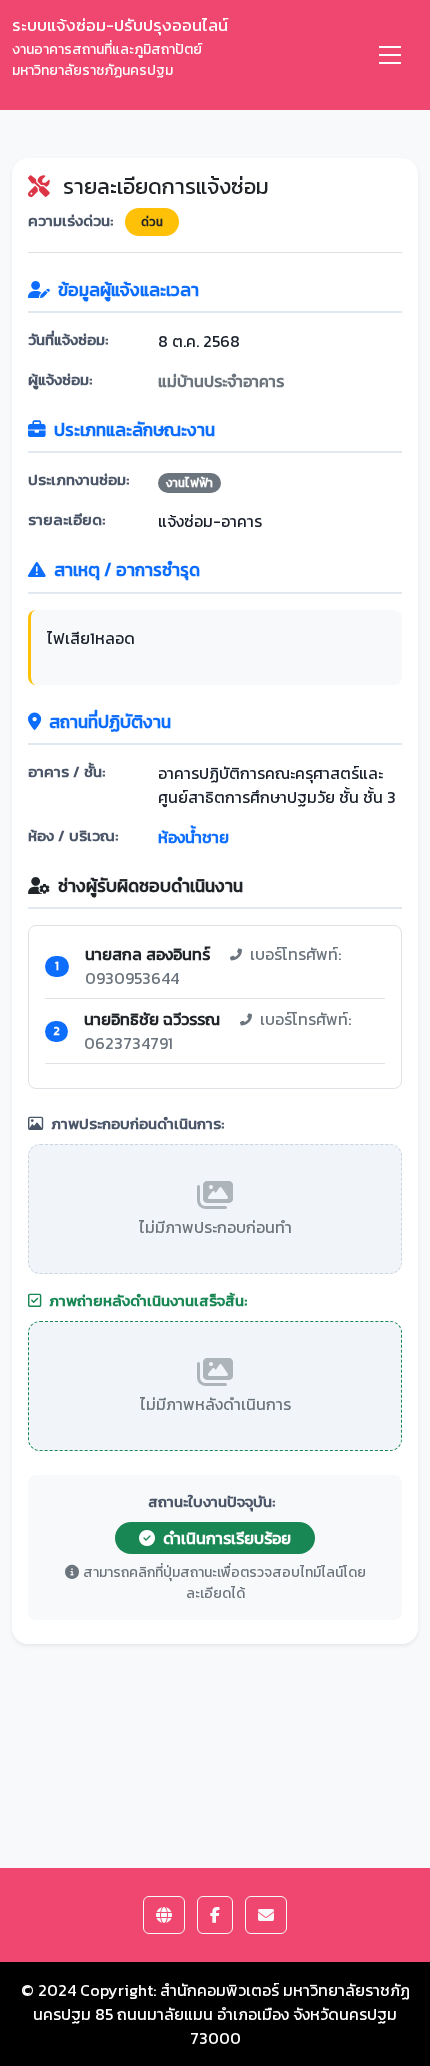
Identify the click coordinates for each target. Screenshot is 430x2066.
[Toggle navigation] (390, 55)
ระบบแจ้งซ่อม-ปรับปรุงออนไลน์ (120, 46)
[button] (164, 1915)
